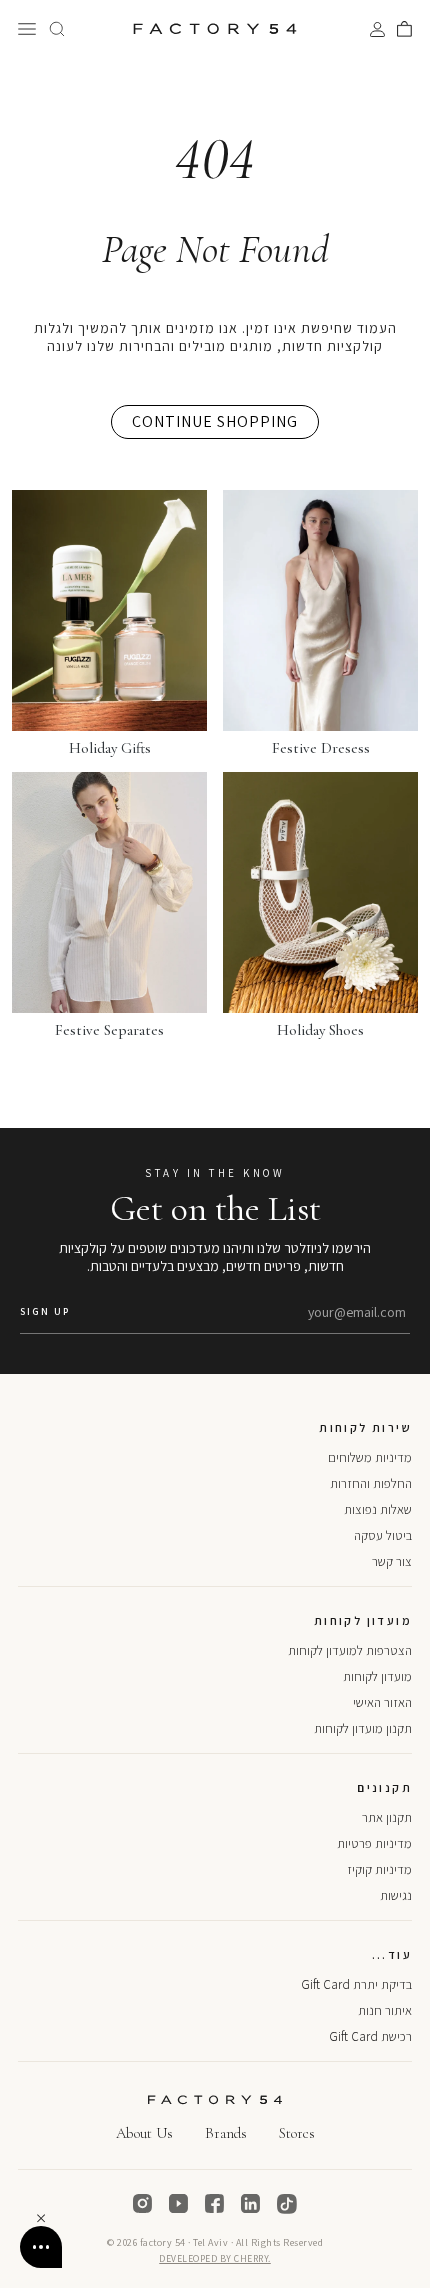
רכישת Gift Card (370, 2036)
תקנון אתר (387, 1817)
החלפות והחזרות (371, 1483)
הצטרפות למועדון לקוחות (350, 1650)
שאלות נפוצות (378, 1509)
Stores (297, 2133)
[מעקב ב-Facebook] (215, 2204)
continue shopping (215, 421)
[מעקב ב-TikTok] (287, 2204)
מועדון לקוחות (377, 1676)
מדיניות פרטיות (374, 1843)
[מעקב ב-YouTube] (179, 2204)
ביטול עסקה (383, 1535)
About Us (144, 2133)
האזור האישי (382, 1702)
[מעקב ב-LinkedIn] (251, 2204)
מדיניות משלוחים (370, 1457)
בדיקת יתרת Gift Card (356, 1984)
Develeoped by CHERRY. (215, 2258)
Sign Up (45, 1311)
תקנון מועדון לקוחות (363, 1728)
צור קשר (392, 1561)
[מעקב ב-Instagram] (143, 2204)
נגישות (396, 1895)
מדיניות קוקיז (379, 1869)
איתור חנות (385, 2010)
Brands (226, 2133)
